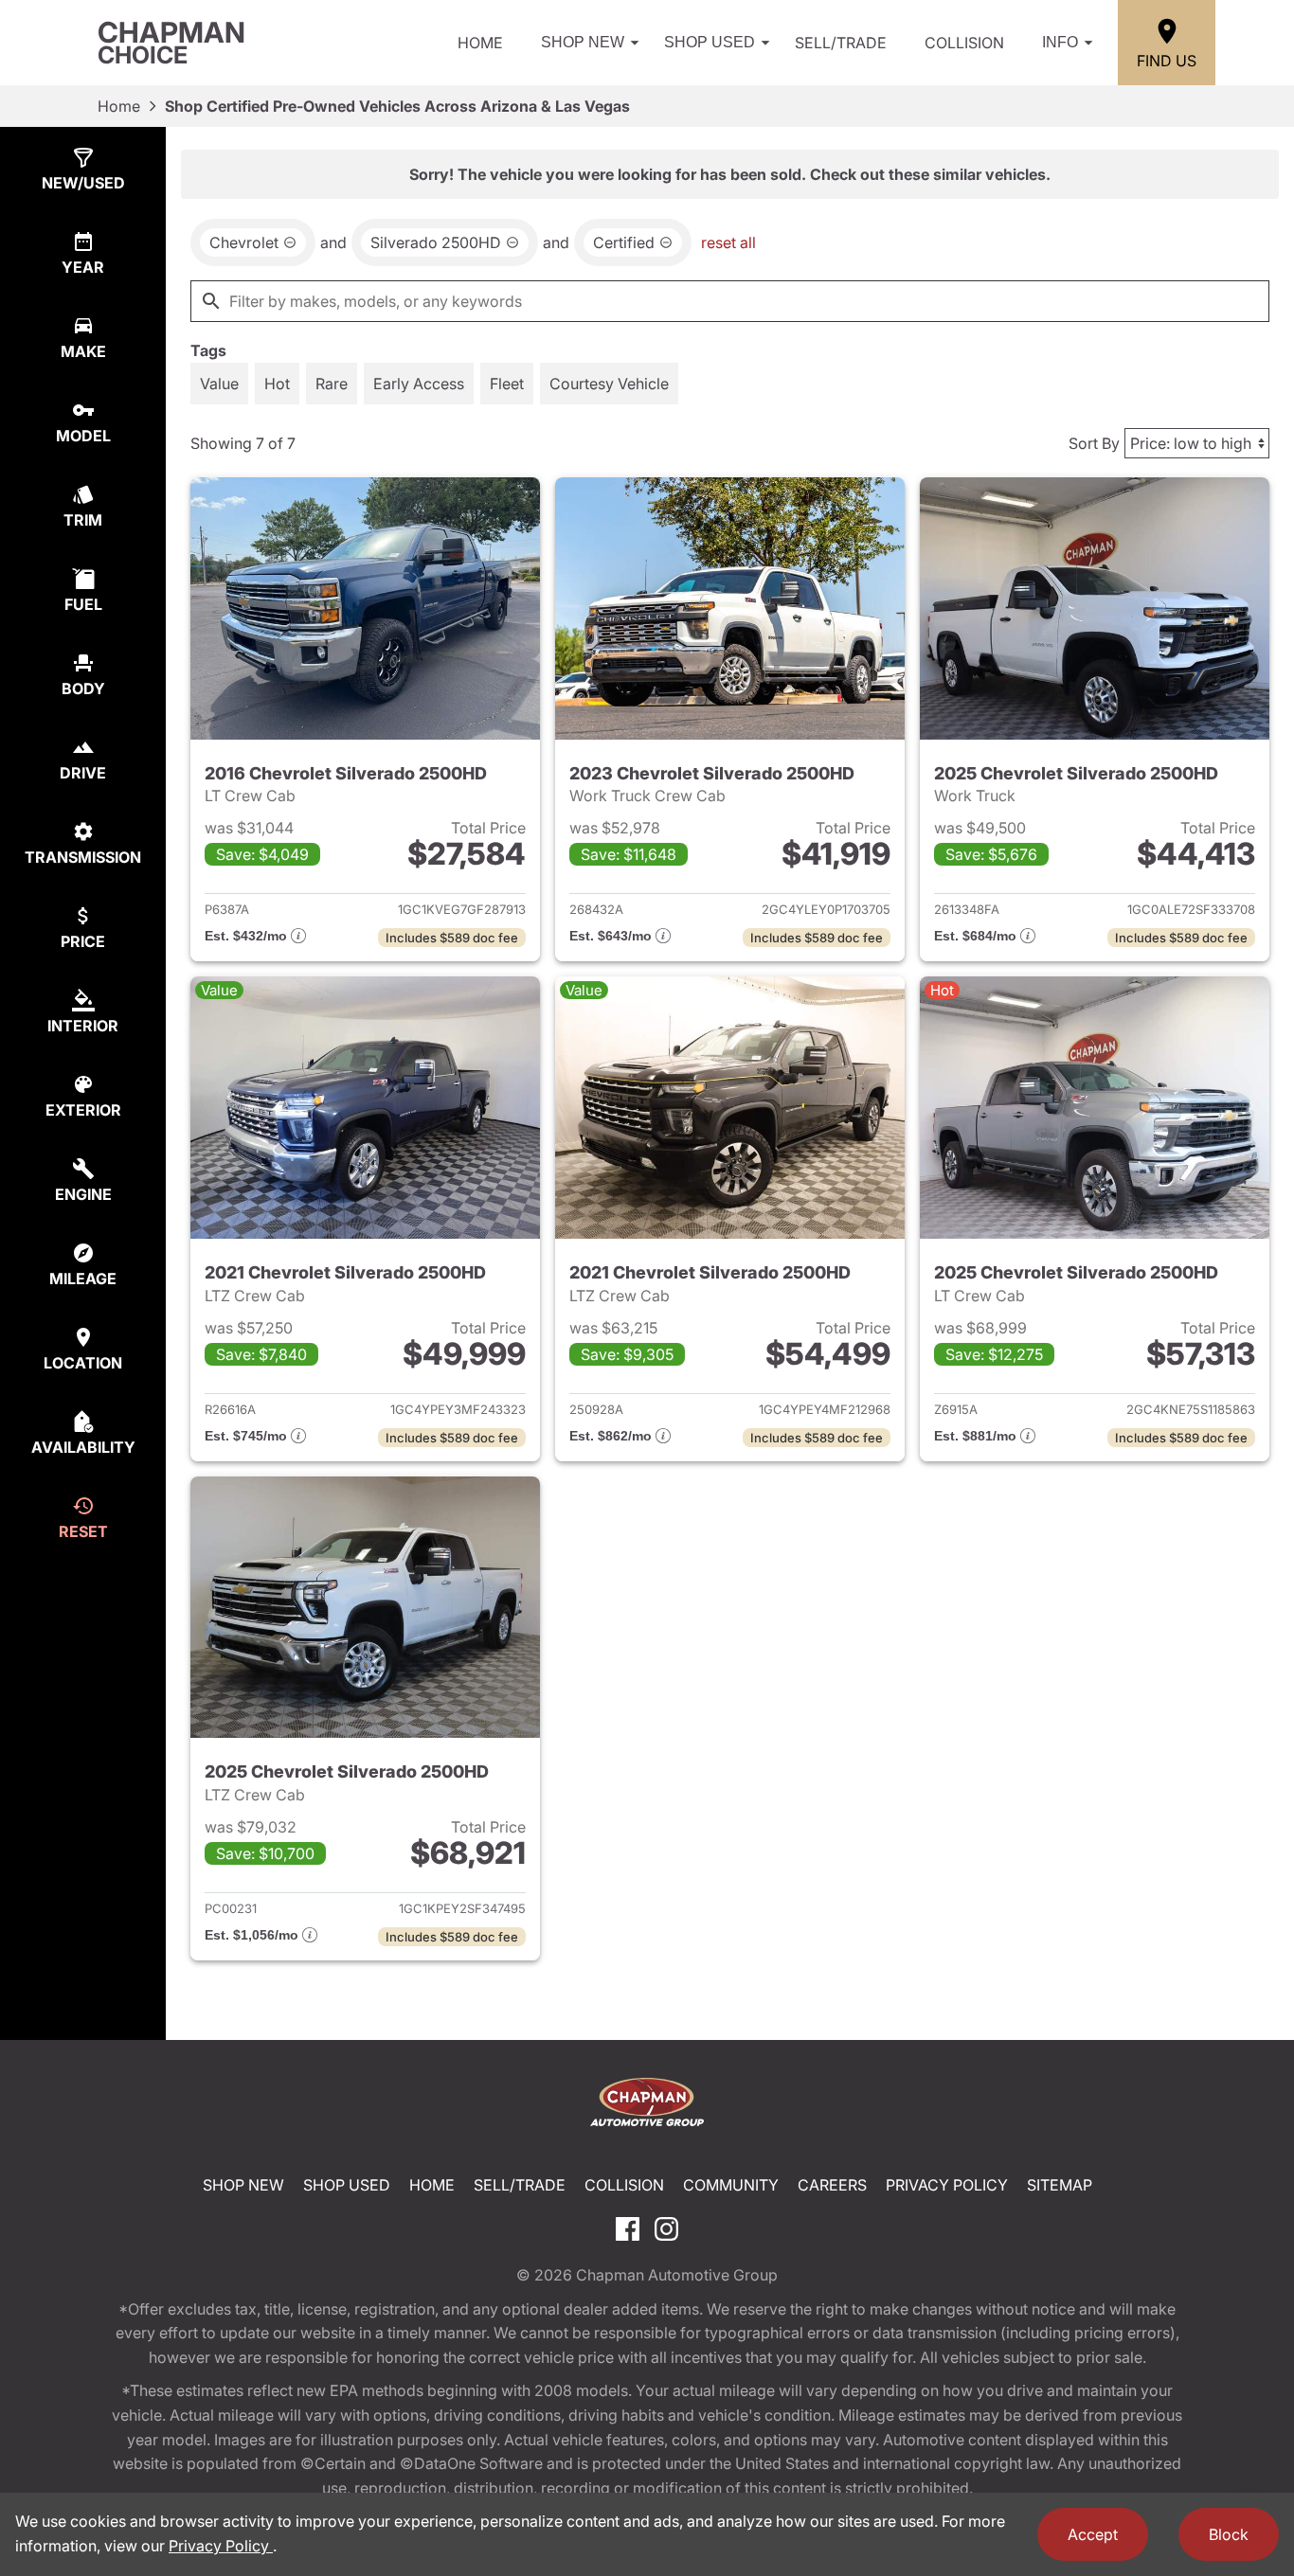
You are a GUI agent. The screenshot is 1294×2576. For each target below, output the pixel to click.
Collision (964, 43)
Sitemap (1060, 2185)
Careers (832, 2185)
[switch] (219, 384)
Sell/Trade (841, 43)
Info (1060, 42)
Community (731, 2185)
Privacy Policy (947, 2185)
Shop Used (710, 42)
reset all (728, 242)
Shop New (583, 42)
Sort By (1094, 443)
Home (480, 43)
